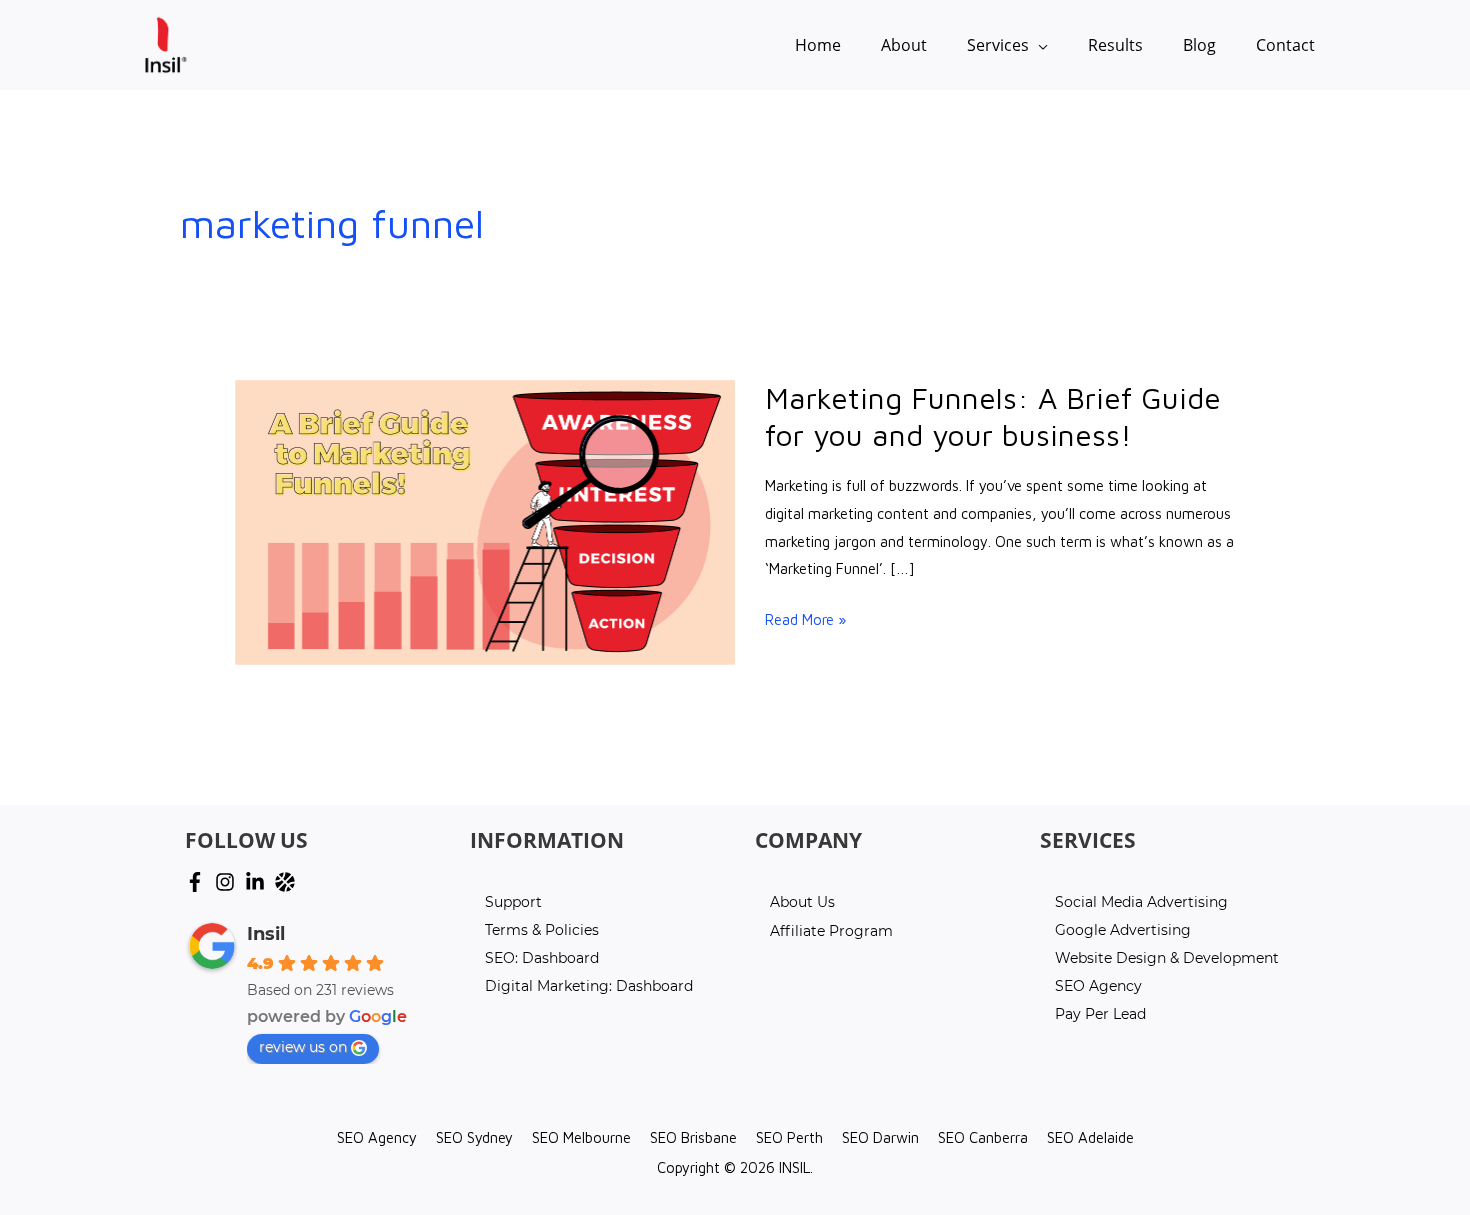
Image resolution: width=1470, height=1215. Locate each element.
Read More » (805, 620)
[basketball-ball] (288, 882)
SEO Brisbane (693, 1137)
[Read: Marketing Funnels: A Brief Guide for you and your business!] (485, 520)
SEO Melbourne (581, 1137)
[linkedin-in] (258, 882)
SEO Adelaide (1090, 1137)
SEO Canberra (983, 1137)
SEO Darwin (880, 1137)
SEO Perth (789, 1137)
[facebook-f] (198, 882)
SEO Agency (377, 1137)
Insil (266, 934)
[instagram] (228, 882)
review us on (303, 1047)
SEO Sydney (474, 1137)
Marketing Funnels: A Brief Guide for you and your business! (993, 416)
